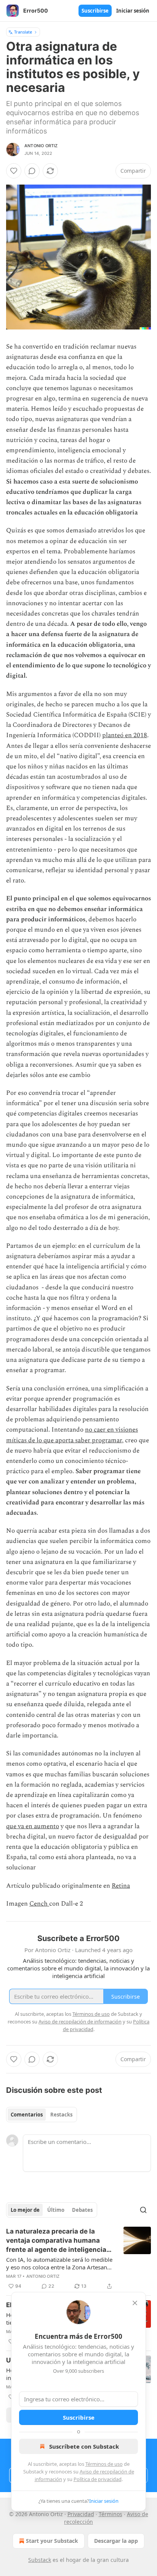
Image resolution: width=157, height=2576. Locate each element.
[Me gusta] (14, 171)
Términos (111, 2514)
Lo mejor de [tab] (25, 2210)
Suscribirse (95, 11)
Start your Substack (52, 2541)
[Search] (143, 2210)
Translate (23, 32)
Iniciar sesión (133, 11)
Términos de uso (104, 2464)
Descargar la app (116, 2541)
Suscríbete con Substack (84, 2446)
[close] (135, 2303)
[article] (78, 2259)
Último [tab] (56, 2210)
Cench (39, 1904)
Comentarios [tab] (27, 2115)
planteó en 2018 (125, 735)
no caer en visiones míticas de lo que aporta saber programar (72, 1435)
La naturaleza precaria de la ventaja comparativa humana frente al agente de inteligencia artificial (56, 2241)
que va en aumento (33, 1826)
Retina (121, 1886)
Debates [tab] (82, 2210)
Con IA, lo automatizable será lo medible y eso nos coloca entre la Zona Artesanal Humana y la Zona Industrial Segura (59, 2263)
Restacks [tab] (61, 2115)
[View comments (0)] (32, 171)
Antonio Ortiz (41, 146)
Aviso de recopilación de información (80, 2022)
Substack (40, 2560)
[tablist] (42, 2115)
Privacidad (81, 2514)
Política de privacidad (98, 2479)
